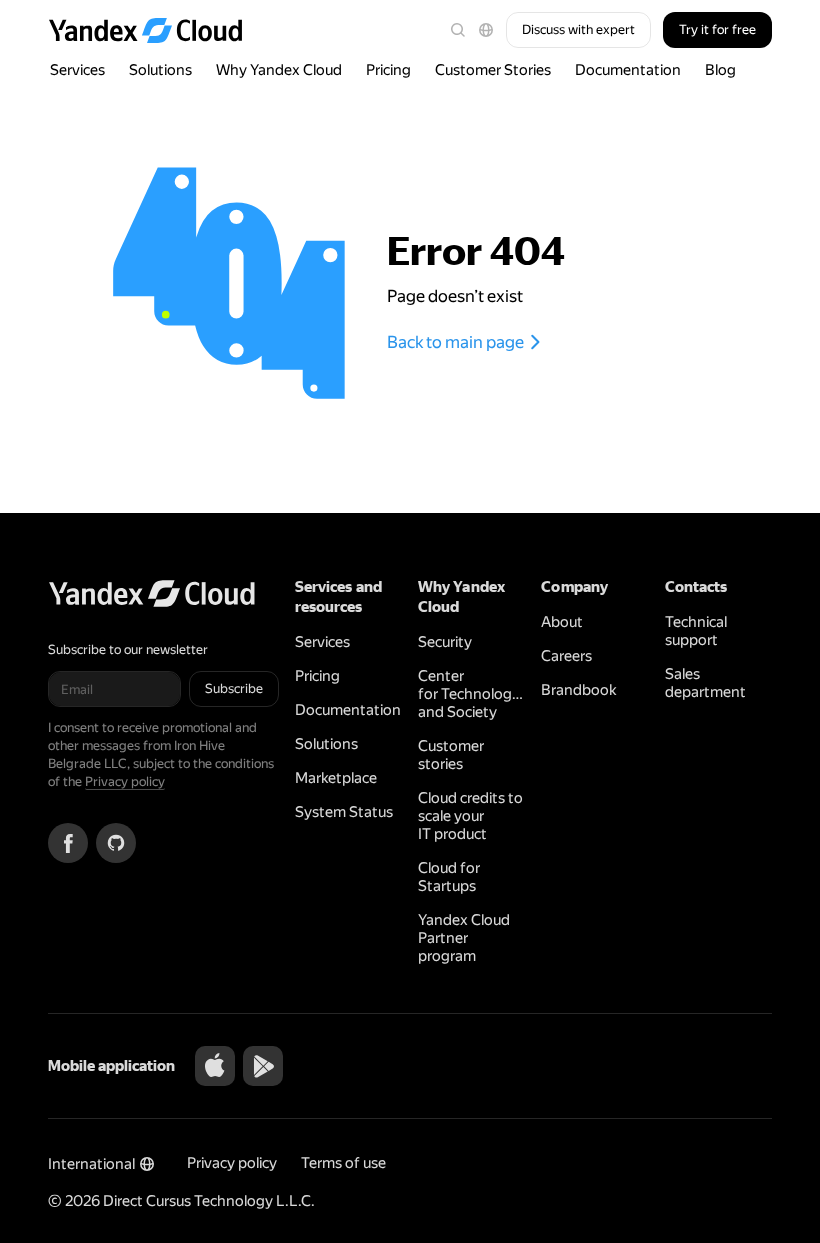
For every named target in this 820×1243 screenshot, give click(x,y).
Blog (720, 70)
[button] (486, 30)
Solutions (160, 70)
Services (77, 70)
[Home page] (155, 30)
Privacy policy (125, 781)
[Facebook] (68, 843)
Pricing (388, 70)
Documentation (628, 70)
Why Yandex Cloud (279, 70)
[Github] (116, 843)
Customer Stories (493, 70)
